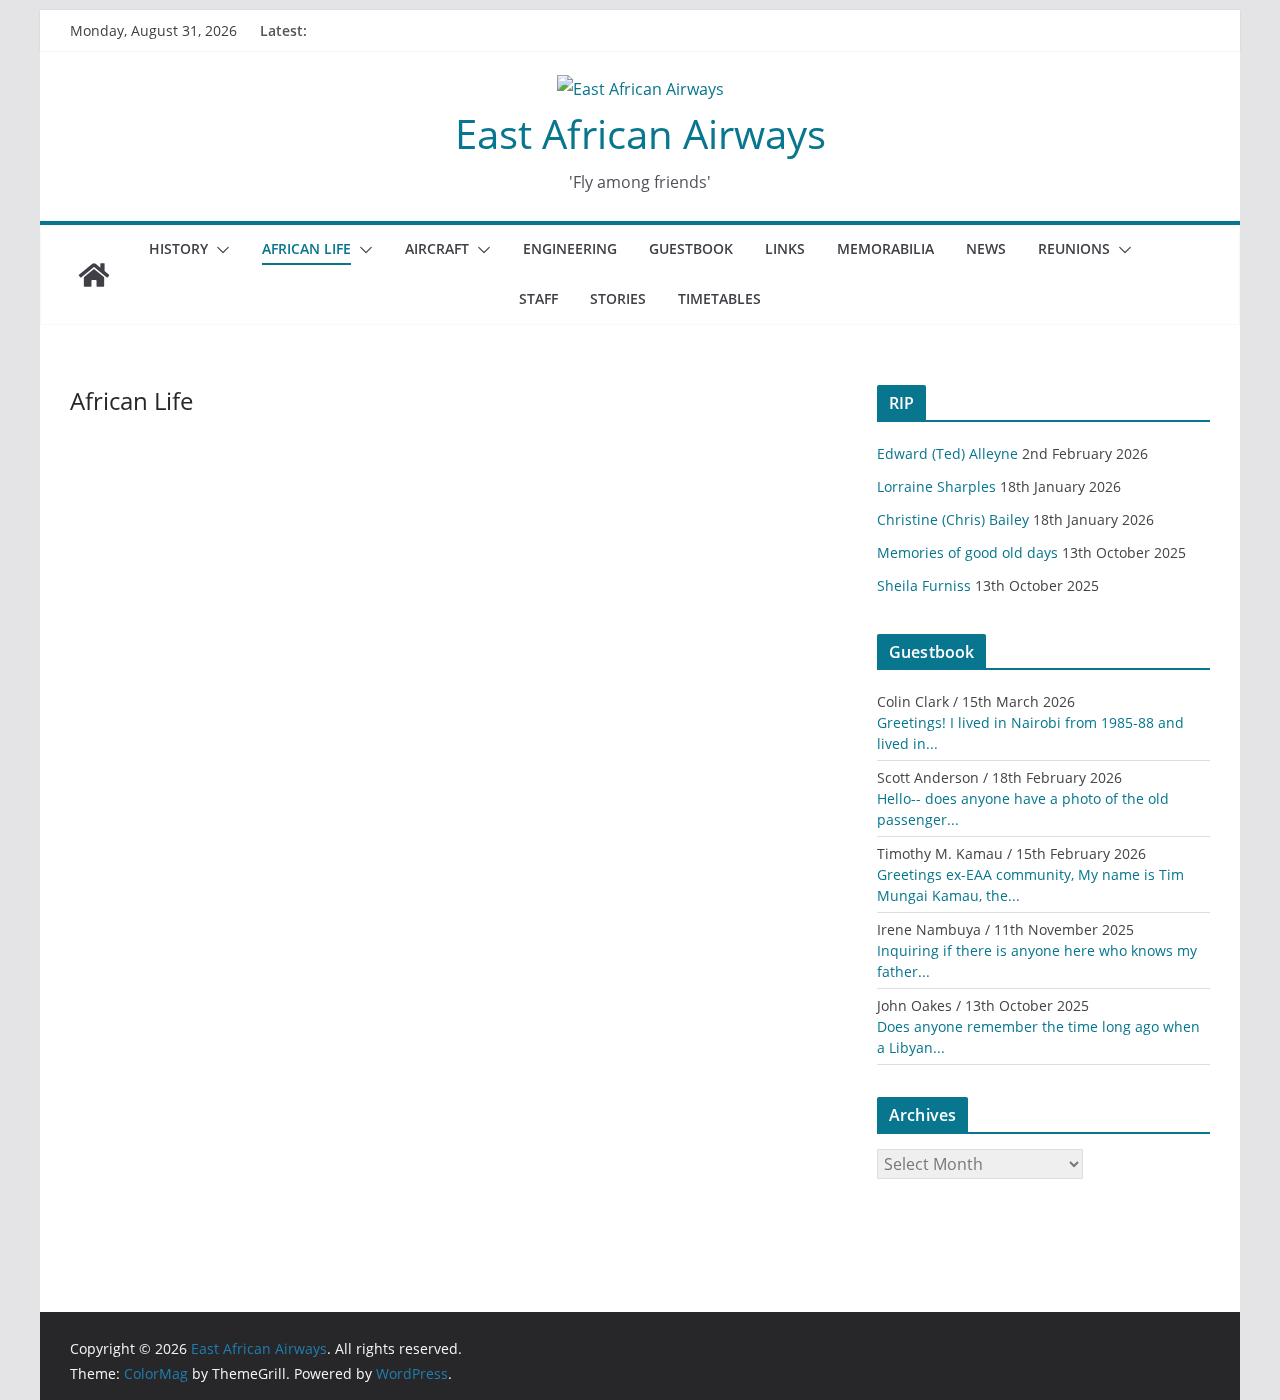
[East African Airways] (94, 275)
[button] (219, 250)
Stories (618, 298)
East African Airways (640, 133)
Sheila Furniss (924, 585)
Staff (538, 298)
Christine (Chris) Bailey (953, 519)
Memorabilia (885, 248)
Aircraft (437, 248)
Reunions (1074, 248)
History (178, 248)
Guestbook (691, 248)
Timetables (719, 298)
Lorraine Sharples (936, 486)
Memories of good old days (967, 552)
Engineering (570, 248)
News (986, 248)
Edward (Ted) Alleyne (947, 453)
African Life (306, 248)
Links (785, 248)
